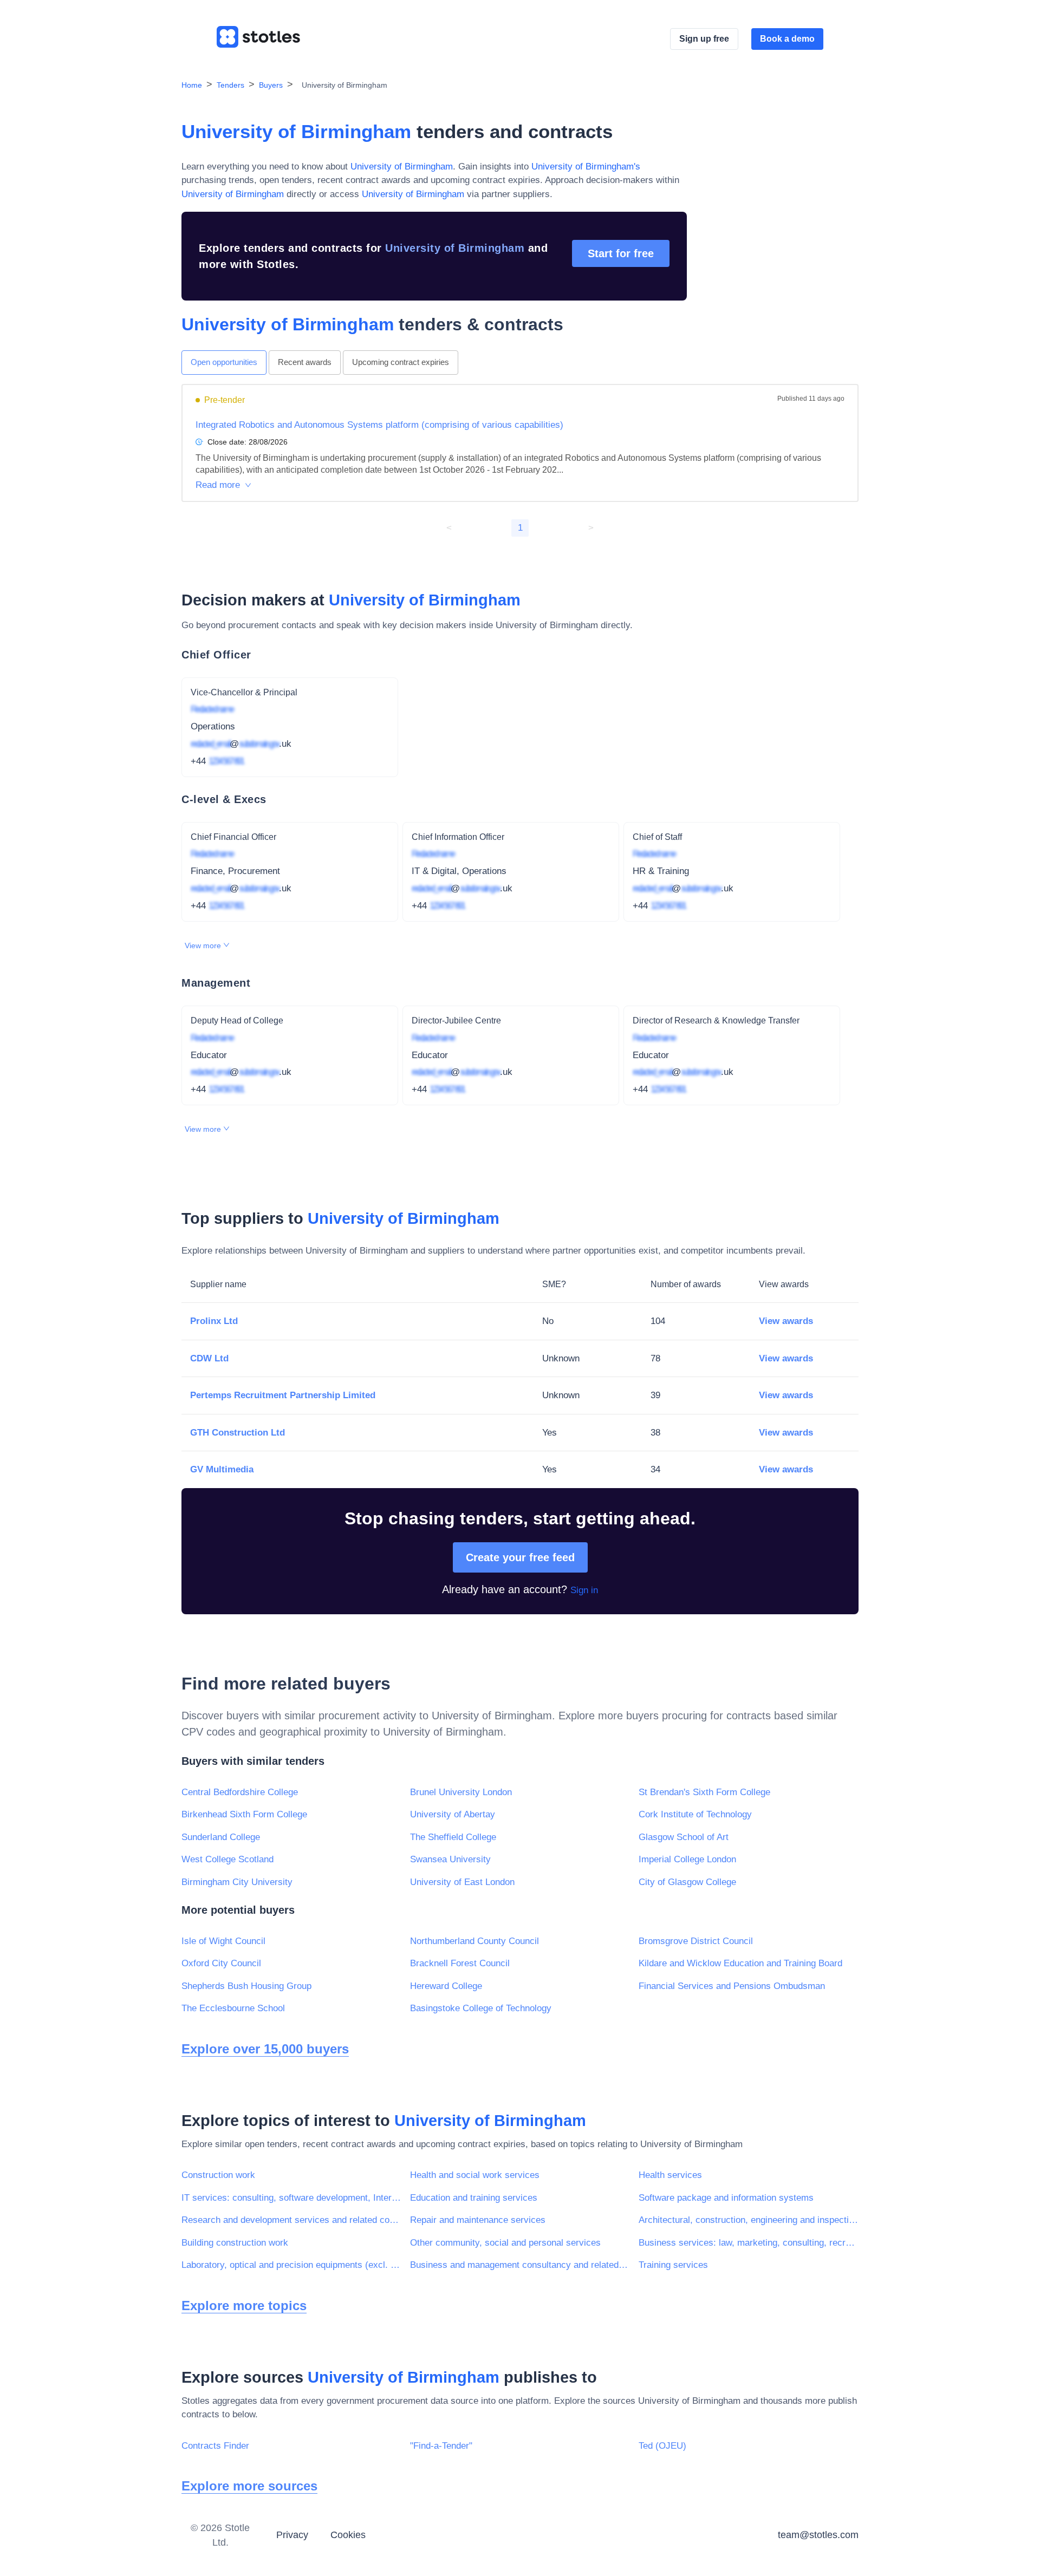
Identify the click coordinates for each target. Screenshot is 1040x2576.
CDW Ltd (209, 1358)
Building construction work (235, 2243)
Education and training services (474, 2198)
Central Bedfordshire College (240, 1792)
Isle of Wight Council (223, 1941)
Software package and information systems (726, 2198)
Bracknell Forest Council (460, 1963)
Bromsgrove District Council (696, 1941)
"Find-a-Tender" (441, 2446)
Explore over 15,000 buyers (265, 2049)
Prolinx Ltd (214, 1321)
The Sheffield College (453, 1837)
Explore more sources (249, 2486)
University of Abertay (453, 1814)
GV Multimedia (222, 1469)
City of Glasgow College (687, 1882)
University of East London (462, 1882)
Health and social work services (475, 2175)
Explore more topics (244, 2306)
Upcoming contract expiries (401, 362)
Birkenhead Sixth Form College (244, 1814)
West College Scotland (227, 1859)
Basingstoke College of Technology (481, 2008)
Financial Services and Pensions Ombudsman (732, 1986)
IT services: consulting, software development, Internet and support (291, 2198)
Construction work (218, 2175)
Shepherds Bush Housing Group (246, 1986)
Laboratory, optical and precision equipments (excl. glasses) (291, 2265)
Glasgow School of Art (684, 1837)
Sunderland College (221, 1837)
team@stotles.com (818, 2535)
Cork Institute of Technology (695, 1814)
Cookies (348, 2535)
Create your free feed (520, 1557)
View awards (786, 1321)
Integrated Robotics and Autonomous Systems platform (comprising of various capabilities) (379, 425)
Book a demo (787, 39)
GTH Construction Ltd (238, 1433)
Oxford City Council (221, 1963)
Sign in (584, 1590)
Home (192, 85)
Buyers (271, 85)
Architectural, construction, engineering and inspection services (749, 2220)
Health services (670, 2175)
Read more (218, 485)
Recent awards (305, 362)
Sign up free (704, 39)
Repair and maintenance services (478, 2220)
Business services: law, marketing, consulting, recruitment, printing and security (749, 2243)
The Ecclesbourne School (233, 2008)
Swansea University (450, 1859)
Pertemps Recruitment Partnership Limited (283, 1395)
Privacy (292, 2535)
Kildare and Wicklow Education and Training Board (740, 1963)
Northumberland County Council (474, 1941)
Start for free (621, 253)
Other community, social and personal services (505, 2243)
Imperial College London (687, 1859)
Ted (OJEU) (662, 2446)
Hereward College (446, 1986)
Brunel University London (461, 1792)
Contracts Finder (215, 2446)
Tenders (230, 85)
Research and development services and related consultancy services (291, 2220)
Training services (673, 2265)
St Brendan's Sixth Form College (704, 1792)
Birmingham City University (237, 1882)
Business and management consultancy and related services (520, 2265)
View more (204, 945)
